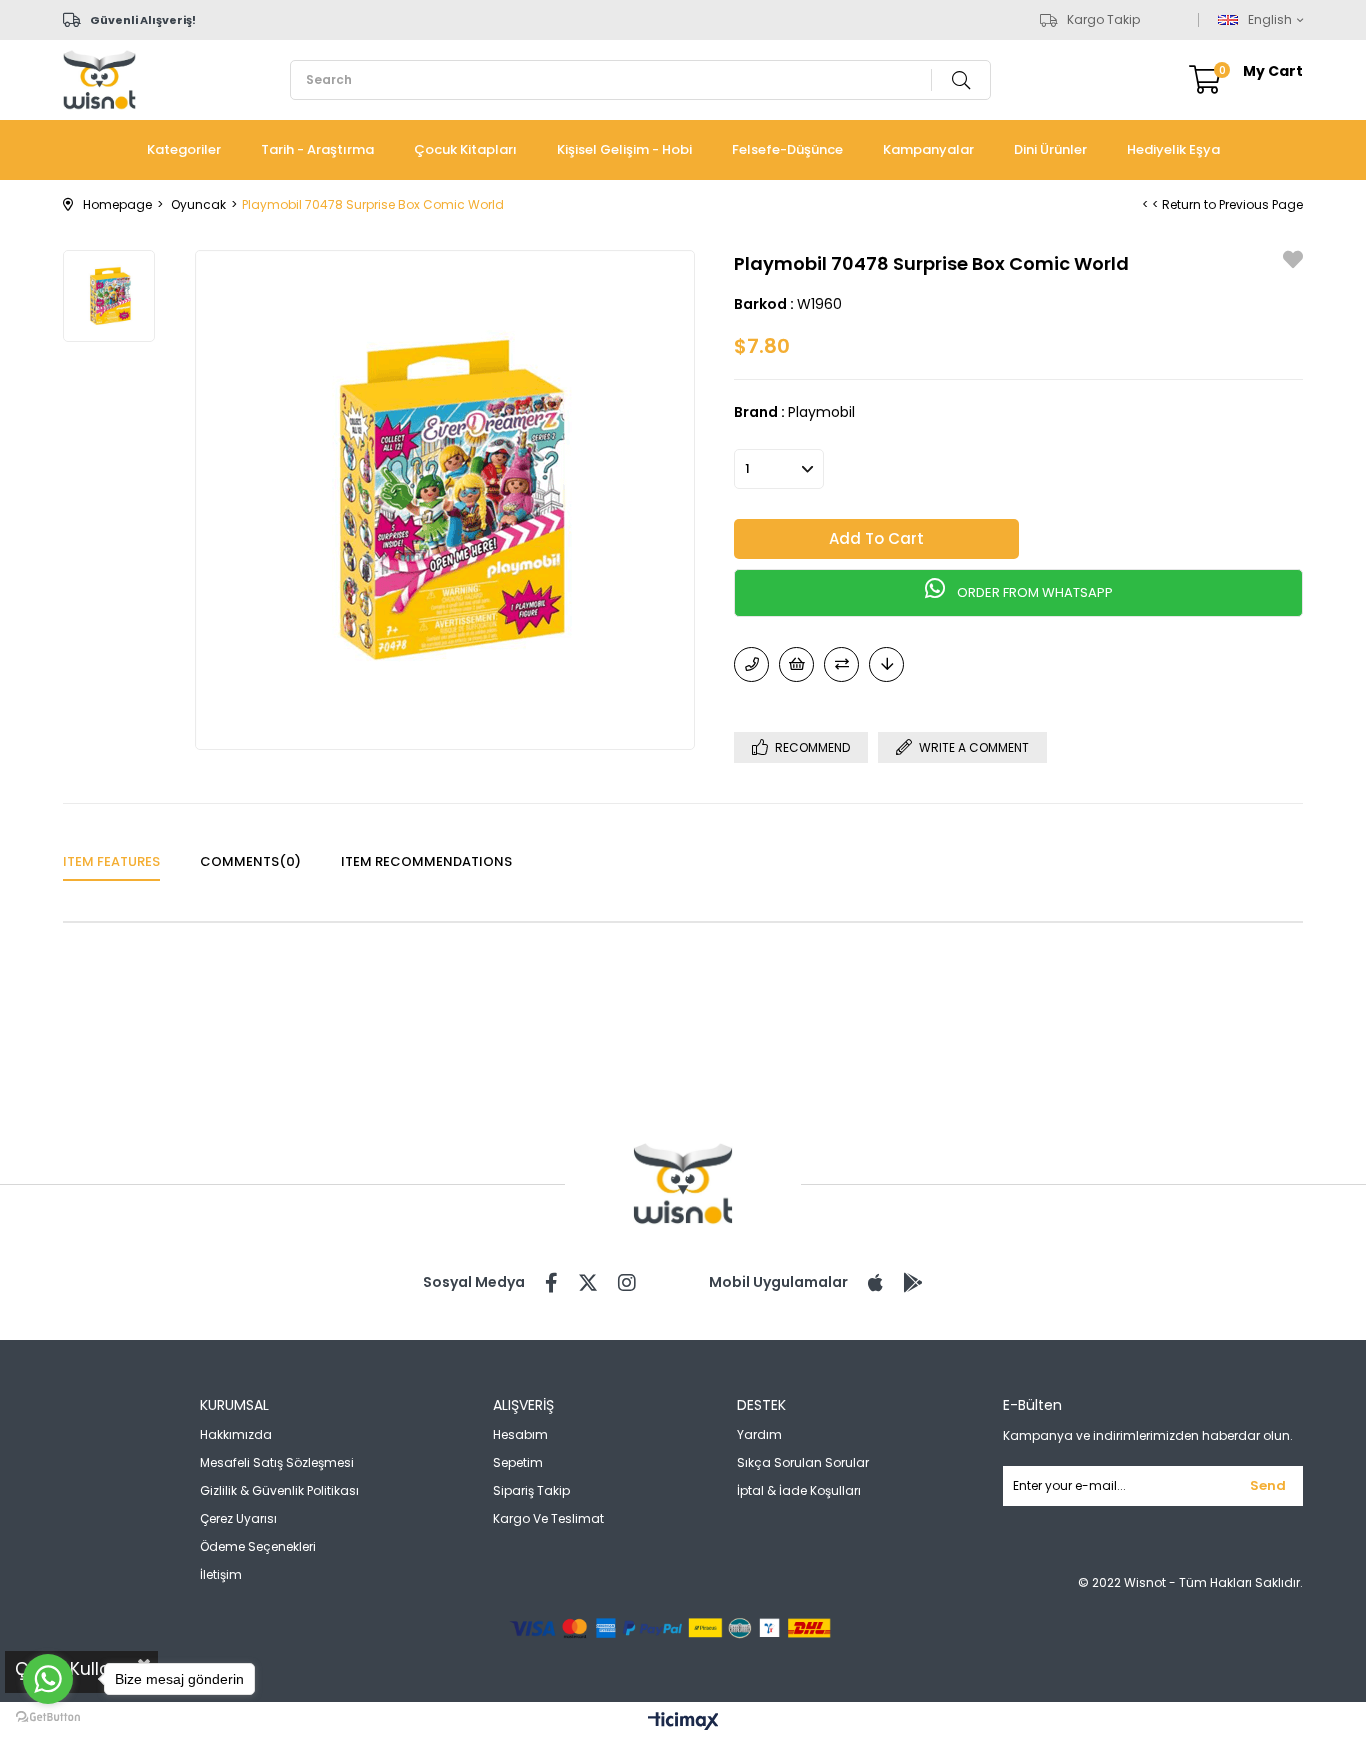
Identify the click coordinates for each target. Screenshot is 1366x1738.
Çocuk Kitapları (465, 149)
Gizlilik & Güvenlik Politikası (279, 1490)
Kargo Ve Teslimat (548, 1518)
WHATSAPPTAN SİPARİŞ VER (1018, 593)
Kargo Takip (1103, 20)
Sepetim (518, 1462)
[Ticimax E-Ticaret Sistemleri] (683, 1722)
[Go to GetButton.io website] (48, 1717)
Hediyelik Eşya (1173, 149)
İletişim (221, 1574)
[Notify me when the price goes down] (886, 664)
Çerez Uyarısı (238, 1518)
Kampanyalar (928, 149)
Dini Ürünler (1050, 149)
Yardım (759, 1434)
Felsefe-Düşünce (787, 149)
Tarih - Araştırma (317, 149)
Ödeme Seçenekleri (258, 1546)
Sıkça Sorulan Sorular (803, 1462)
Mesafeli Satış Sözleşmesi (277, 1462)
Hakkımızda (236, 1434)
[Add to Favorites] (1293, 262)
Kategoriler (184, 149)
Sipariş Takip (531, 1490)
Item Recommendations (426, 861)
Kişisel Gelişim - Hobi (624, 149)
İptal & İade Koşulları (799, 1490)
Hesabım (520, 1434)
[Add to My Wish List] (796, 664)
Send (1268, 1485)
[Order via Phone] (751, 664)
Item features (111, 861)
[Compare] (841, 664)
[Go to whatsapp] (48, 1679)
